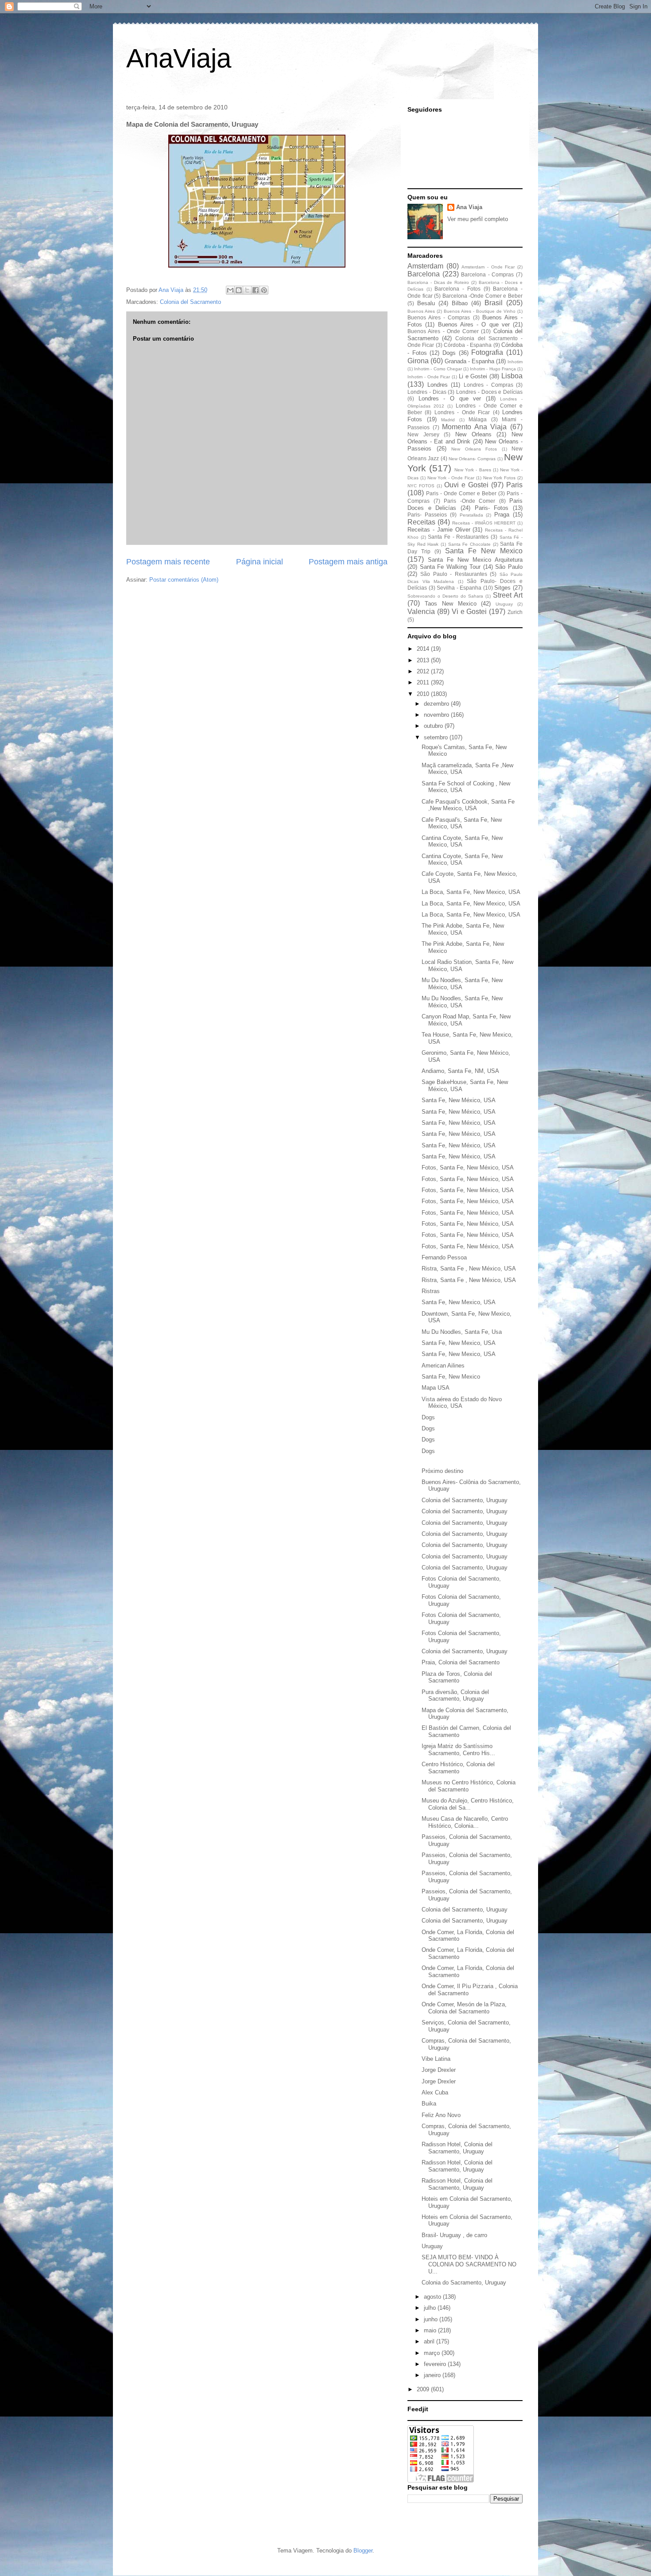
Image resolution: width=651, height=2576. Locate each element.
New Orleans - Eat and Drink (465, 438)
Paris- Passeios (427, 515)
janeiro (433, 2375)
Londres (438, 385)
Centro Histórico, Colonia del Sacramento (458, 1768)
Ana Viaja (469, 207)
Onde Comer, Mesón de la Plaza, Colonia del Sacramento (464, 2008)
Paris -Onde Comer (469, 501)
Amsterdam (425, 266)
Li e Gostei (473, 376)
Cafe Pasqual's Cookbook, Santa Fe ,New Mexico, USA (468, 805)
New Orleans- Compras (472, 459)
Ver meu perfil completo (478, 219)
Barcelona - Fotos (457, 289)
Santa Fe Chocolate (469, 544)
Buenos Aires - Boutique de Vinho (480, 311)
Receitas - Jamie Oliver (439, 530)
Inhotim (515, 362)
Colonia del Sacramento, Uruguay (465, 1500)
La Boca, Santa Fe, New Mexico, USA (471, 892)
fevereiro (436, 2364)
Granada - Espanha (469, 361)
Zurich (515, 612)
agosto (433, 2297)
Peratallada (471, 515)
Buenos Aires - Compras (439, 317)
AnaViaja (179, 58)
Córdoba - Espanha (468, 345)
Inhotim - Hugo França (493, 369)
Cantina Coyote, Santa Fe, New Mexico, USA (462, 841)
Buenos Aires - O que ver (474, 324)
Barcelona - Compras (487, 274)
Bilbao (460, 303)
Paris (514, 485)
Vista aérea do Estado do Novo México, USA (462, 1403)
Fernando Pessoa (444, 1257)
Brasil (494, 303)
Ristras (431, 1291)
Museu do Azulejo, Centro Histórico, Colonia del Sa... (468, 1804)
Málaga (478, 419)
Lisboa (512, 376)
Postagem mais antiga (348, 562)
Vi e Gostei (469, 612)
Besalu (426, 303)
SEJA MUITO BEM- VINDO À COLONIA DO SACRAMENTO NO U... (469, 2264)
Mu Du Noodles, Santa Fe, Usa (462, 1332)
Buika (429, 2104)
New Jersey (423, 434)
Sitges (502, 588)
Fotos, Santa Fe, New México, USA (468, 1168)
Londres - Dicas (427, 392)
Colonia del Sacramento (190, 302)
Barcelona (424, 274)
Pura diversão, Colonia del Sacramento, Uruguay (455, 1696)
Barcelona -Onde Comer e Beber (482, 296)
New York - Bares (473, 470)
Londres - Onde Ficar (462, 412)
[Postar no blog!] (239, 290)
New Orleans (473, 434)
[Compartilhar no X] (247, 290)
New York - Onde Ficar (451, 478)
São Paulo (509, 567)
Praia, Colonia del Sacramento (461, 1662)
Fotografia (487, 352)
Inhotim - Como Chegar (438, 369)
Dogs (449, 353)
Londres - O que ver (450, 398)
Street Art (508, 595)
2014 (424, 649)
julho (431, 2308)
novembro (437, 715)
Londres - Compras (488, 385)
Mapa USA (436, 1388)
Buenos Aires (421, 311)
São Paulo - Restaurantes (453, 574)
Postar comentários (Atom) (184, 580)
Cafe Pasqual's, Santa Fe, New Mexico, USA (462, 823)
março (433, 2353)
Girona (418, 361)
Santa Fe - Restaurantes (458, 537)
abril (430, 2341)
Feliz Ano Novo (441, 2115)
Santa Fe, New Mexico (451, 1377)
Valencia (421, 612)
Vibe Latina (436, 2059)
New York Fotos (500, 478)
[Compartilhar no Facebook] (256, 290)
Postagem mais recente (168, 562)
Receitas (421, 522)
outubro (434, 726)
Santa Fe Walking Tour (450, 567)
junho (432, 2319)
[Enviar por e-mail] (230, 290)
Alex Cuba (435, 2092)
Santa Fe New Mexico (484, 551)
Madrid (448, 420)
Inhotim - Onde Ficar (429, 377)
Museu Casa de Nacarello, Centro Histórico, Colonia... (465, 1822)
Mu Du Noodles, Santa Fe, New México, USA (462, 984)
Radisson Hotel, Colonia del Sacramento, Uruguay (457, 2148)
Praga (502, 515)
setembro (437, 737)
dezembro (437, 704)
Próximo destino (442, 1471)
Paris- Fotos (492, 508)
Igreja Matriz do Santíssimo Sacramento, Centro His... (458, 1750)
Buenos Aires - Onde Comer (443, 331)
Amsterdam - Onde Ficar (488, 267)
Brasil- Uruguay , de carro (454, 2235)
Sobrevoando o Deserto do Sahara (445, 596)
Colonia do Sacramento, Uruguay (464, 2283)
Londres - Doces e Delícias (489, 392)
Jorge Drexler (439, 2070)
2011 (424, 682)
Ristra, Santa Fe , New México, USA (469, 1269)
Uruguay (504, 604)
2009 (424, 2389)
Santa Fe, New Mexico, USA (459, 1302)
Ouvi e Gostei (466, 485)
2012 (424, 671)
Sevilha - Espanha (459, 588)
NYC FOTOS (421, 486)
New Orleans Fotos (474, 449)
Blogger (363, 2551)
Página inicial (260, 562)
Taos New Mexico (451, 604)
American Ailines (443, 1366)
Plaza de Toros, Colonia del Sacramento (457, 1677)
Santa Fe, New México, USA (459, 1100)
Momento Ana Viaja (474, 427)
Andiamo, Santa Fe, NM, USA (460, 1071)
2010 (424, 694)
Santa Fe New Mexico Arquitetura (475, 560)
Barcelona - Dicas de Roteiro (438, 282)
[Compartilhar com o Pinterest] (264, 290)
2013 (424, 660)
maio (431, 2330)
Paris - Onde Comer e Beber (461, 493)
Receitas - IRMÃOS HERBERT (484, 523)
